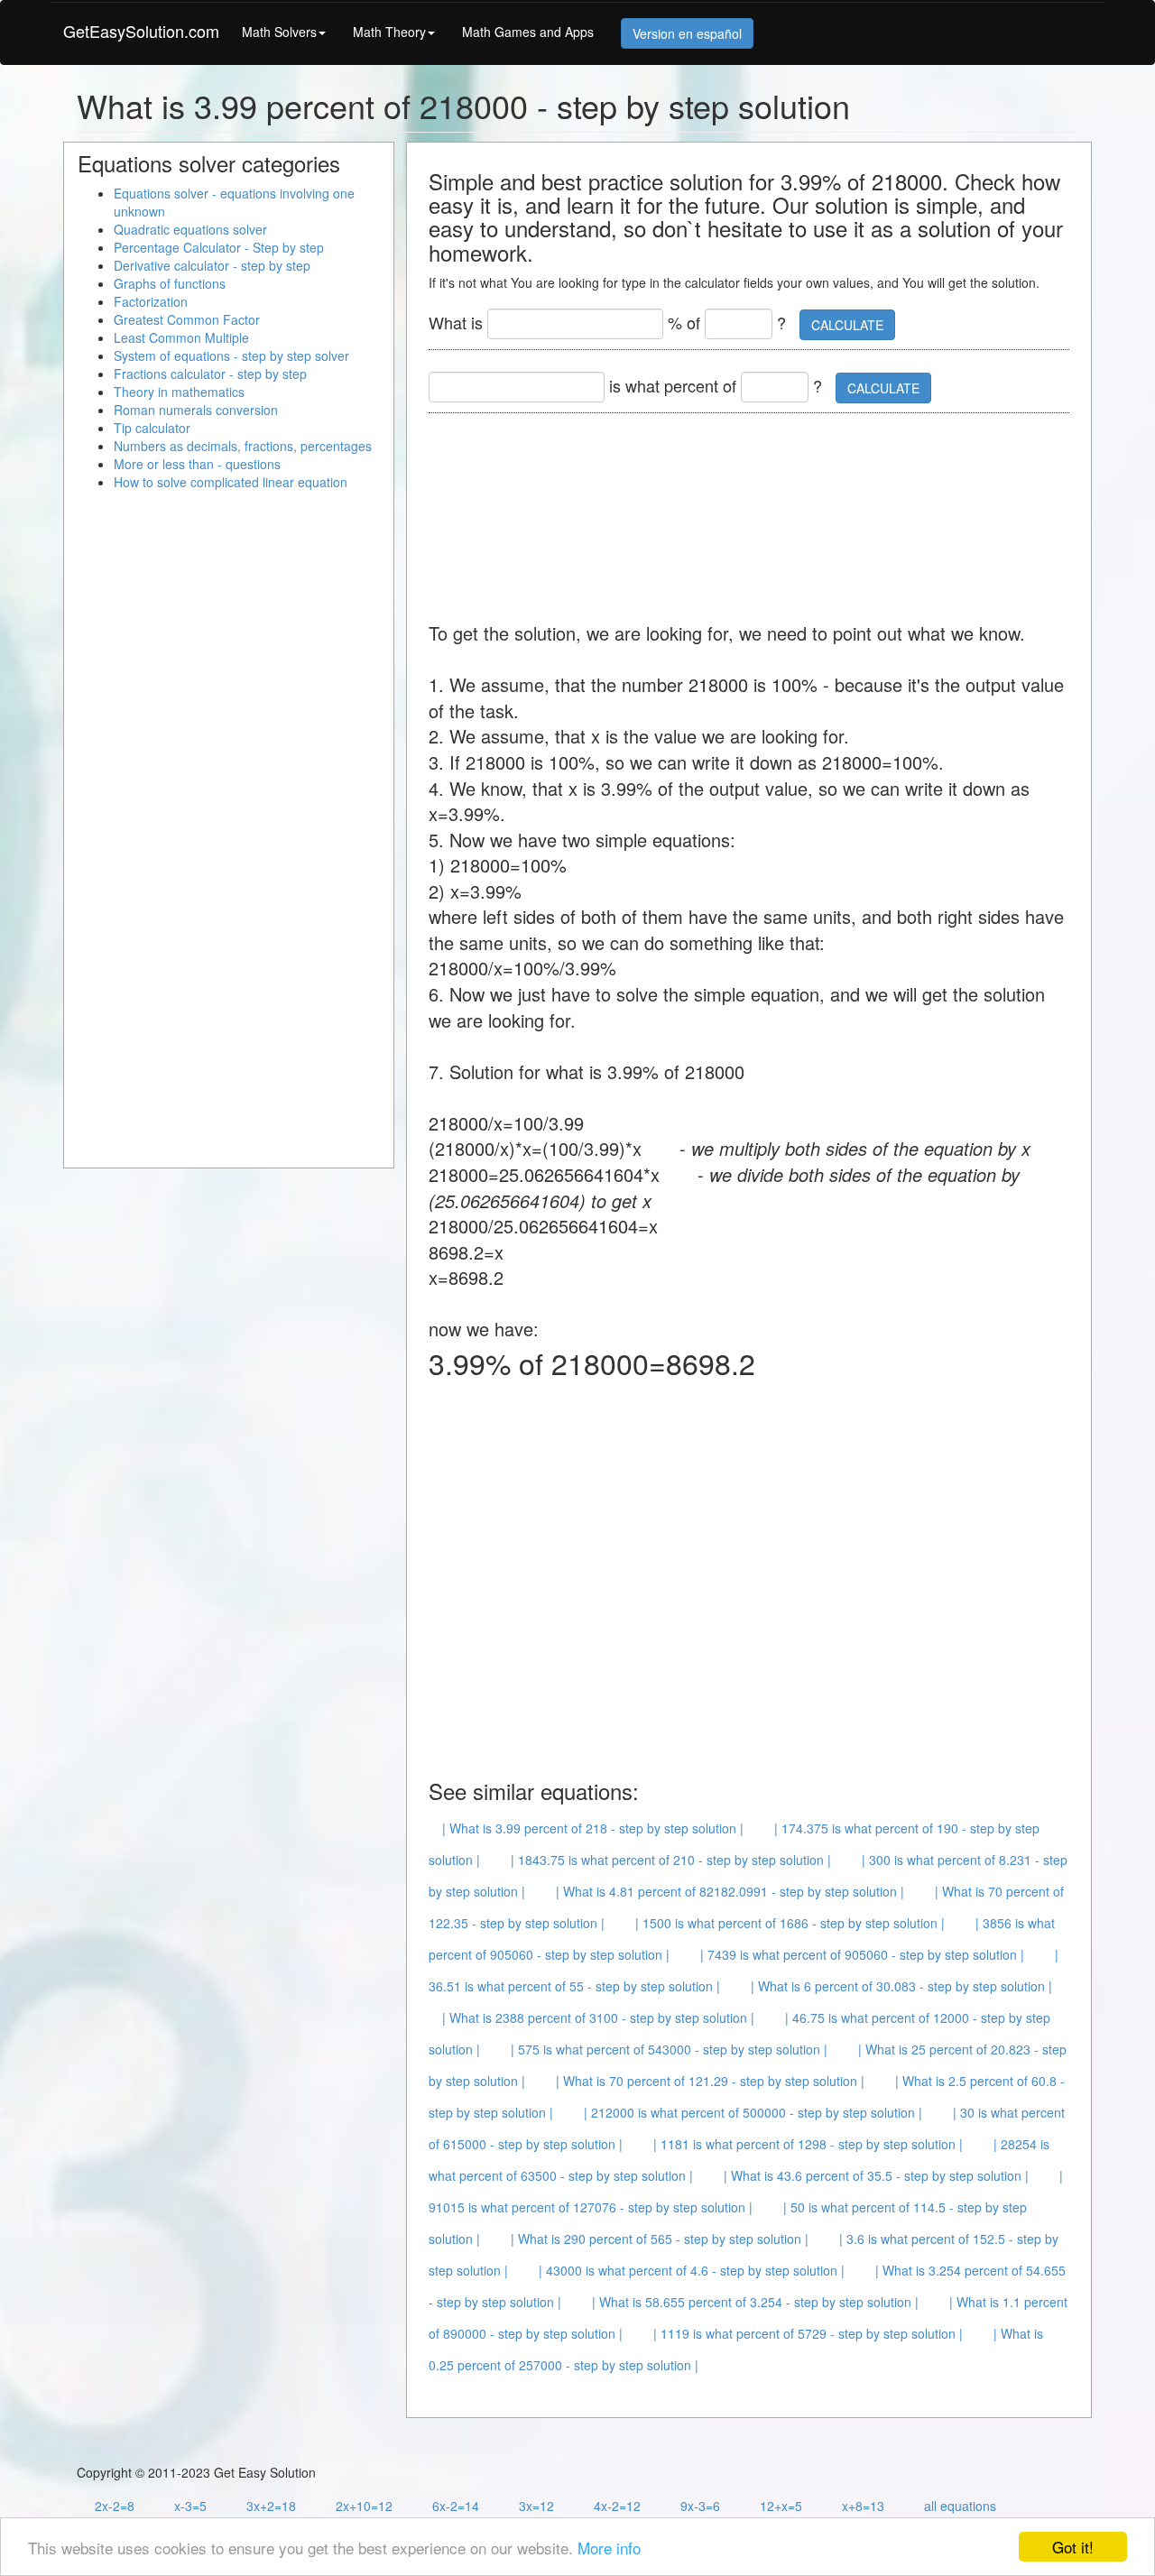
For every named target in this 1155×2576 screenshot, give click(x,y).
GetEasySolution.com (141, 31)
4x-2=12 (617, 2506)
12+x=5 (781, 2506)
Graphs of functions (170, 283)
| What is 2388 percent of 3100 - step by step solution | (598, 2017)
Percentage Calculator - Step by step (219, 247)
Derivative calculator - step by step (212, 265)
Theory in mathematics (179, 392)
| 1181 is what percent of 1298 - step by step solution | (808, 2144)
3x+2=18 (271, 2506)
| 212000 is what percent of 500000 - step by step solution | (753, 2112)
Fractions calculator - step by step (210, 374)
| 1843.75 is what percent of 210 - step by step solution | (671, 1860)
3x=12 (536, 2506)
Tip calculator (152, 428)
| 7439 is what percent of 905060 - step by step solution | (862, 1954)
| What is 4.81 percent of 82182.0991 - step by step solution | (730, 1891)
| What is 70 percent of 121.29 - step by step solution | (710, 2081)
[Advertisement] (757, 508)
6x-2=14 (456, 2506)
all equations (960, 2506)
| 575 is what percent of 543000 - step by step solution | (669, 2049)
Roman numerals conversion (196, 410)
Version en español (687, 33)
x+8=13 (863, 2506)
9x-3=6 (700, 2506)
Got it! (1073, 2547)
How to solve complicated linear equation (231, 482)
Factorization (151, 301)
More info (609, 2548)
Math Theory (389, 32)
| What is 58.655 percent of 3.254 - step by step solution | (755, 2302)
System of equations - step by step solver (231, 355)
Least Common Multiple (181, 337)
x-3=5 (190, 2506)
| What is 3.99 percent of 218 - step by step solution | (593, 1828)
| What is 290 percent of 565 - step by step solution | (660, 2239)
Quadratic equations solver (190, 229)
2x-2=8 (115, 2506)
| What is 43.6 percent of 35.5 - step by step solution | (876, 2175)
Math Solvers (279, 32)
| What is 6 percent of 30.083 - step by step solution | (901, 1986)
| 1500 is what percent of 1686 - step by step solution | (790, 1923)
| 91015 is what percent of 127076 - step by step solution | (746, 2191)
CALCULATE (847, 325)
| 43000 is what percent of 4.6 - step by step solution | (692, 2270)
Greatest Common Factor (187, 319)
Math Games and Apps (528, 32)
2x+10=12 (364, 2506)
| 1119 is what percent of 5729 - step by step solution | (808, 2333)
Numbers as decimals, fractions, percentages (243, 446)
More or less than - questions (197, 464)
